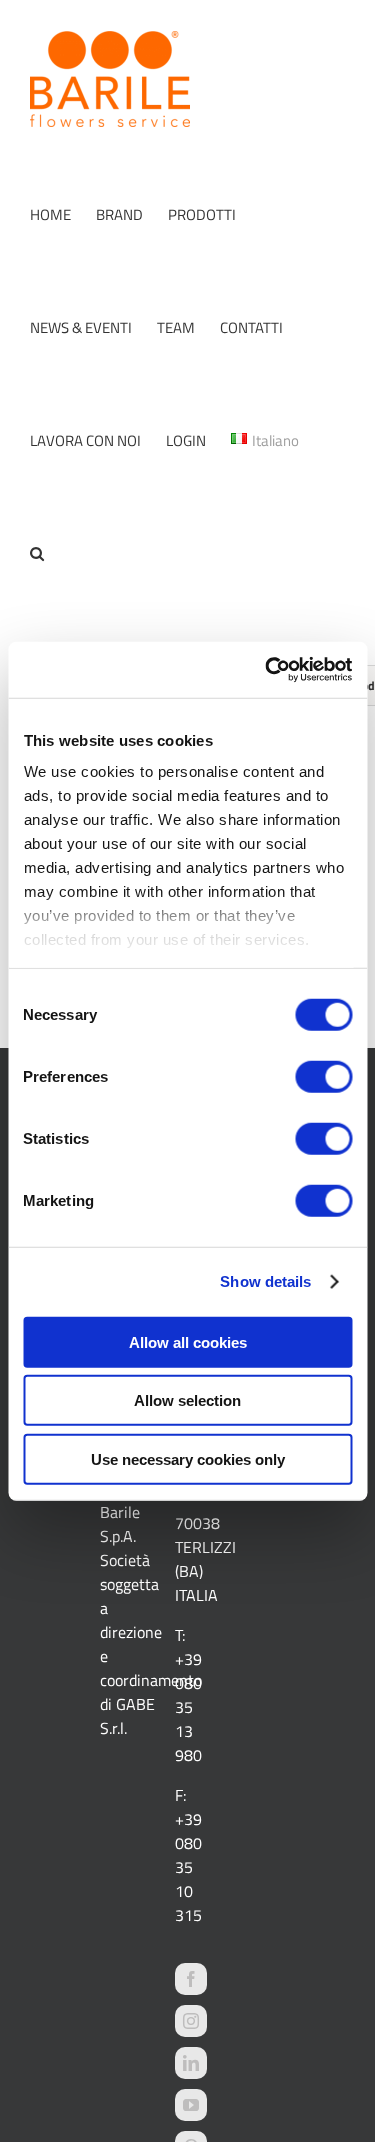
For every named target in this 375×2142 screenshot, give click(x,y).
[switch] (323, 1076)
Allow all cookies (188, 1341)
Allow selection (187, 1400)
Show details (265, 1281)
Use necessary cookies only (188, 1458)
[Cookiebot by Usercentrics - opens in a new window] (267, 670)
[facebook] (191, 1979)
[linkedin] (191, 2063)
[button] (37, 553)
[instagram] (191, 2021)
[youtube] (191, 2105)
